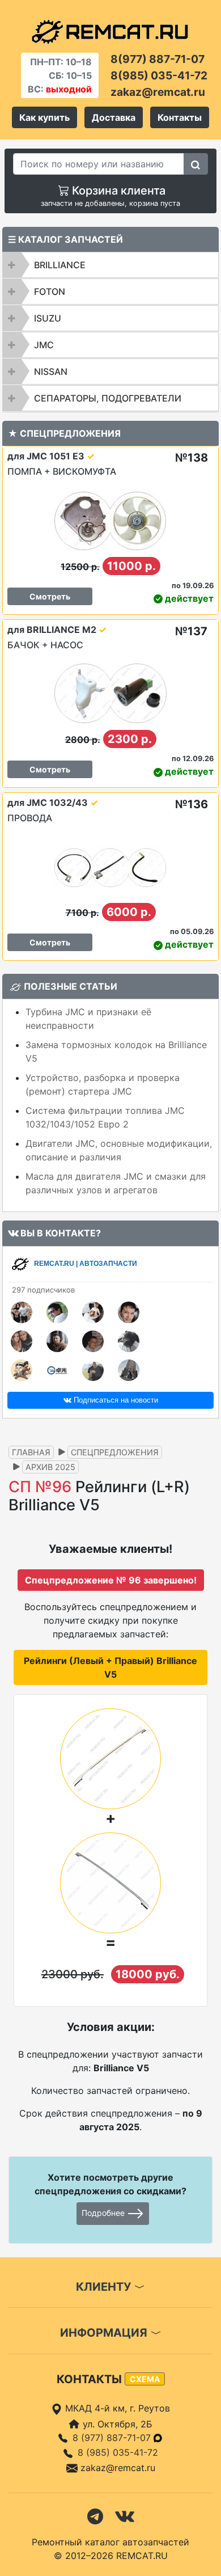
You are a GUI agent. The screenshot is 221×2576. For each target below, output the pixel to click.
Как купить (44, 117)
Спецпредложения (115, 1452)
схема (145, 2379)
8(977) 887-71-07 (158, 59)
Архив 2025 (50, 1467)
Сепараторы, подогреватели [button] (108, 398)
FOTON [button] (50, 292)
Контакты (180, 117)
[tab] (110, 265)
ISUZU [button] (48, 318)
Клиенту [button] (105, 2287)
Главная (31, 1452)
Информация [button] (105, 2333)
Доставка (114, 117)
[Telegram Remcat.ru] (95, 2515)
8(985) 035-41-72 (159, 75)
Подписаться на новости (115, 1400)
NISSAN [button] (51, 371)
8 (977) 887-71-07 (113, 2438)
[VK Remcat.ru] (125, 2515)
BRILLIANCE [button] (60, 265)
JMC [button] (44, 345)
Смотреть (50, 596)
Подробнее (104, 2213)
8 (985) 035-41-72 (118, 2452)
